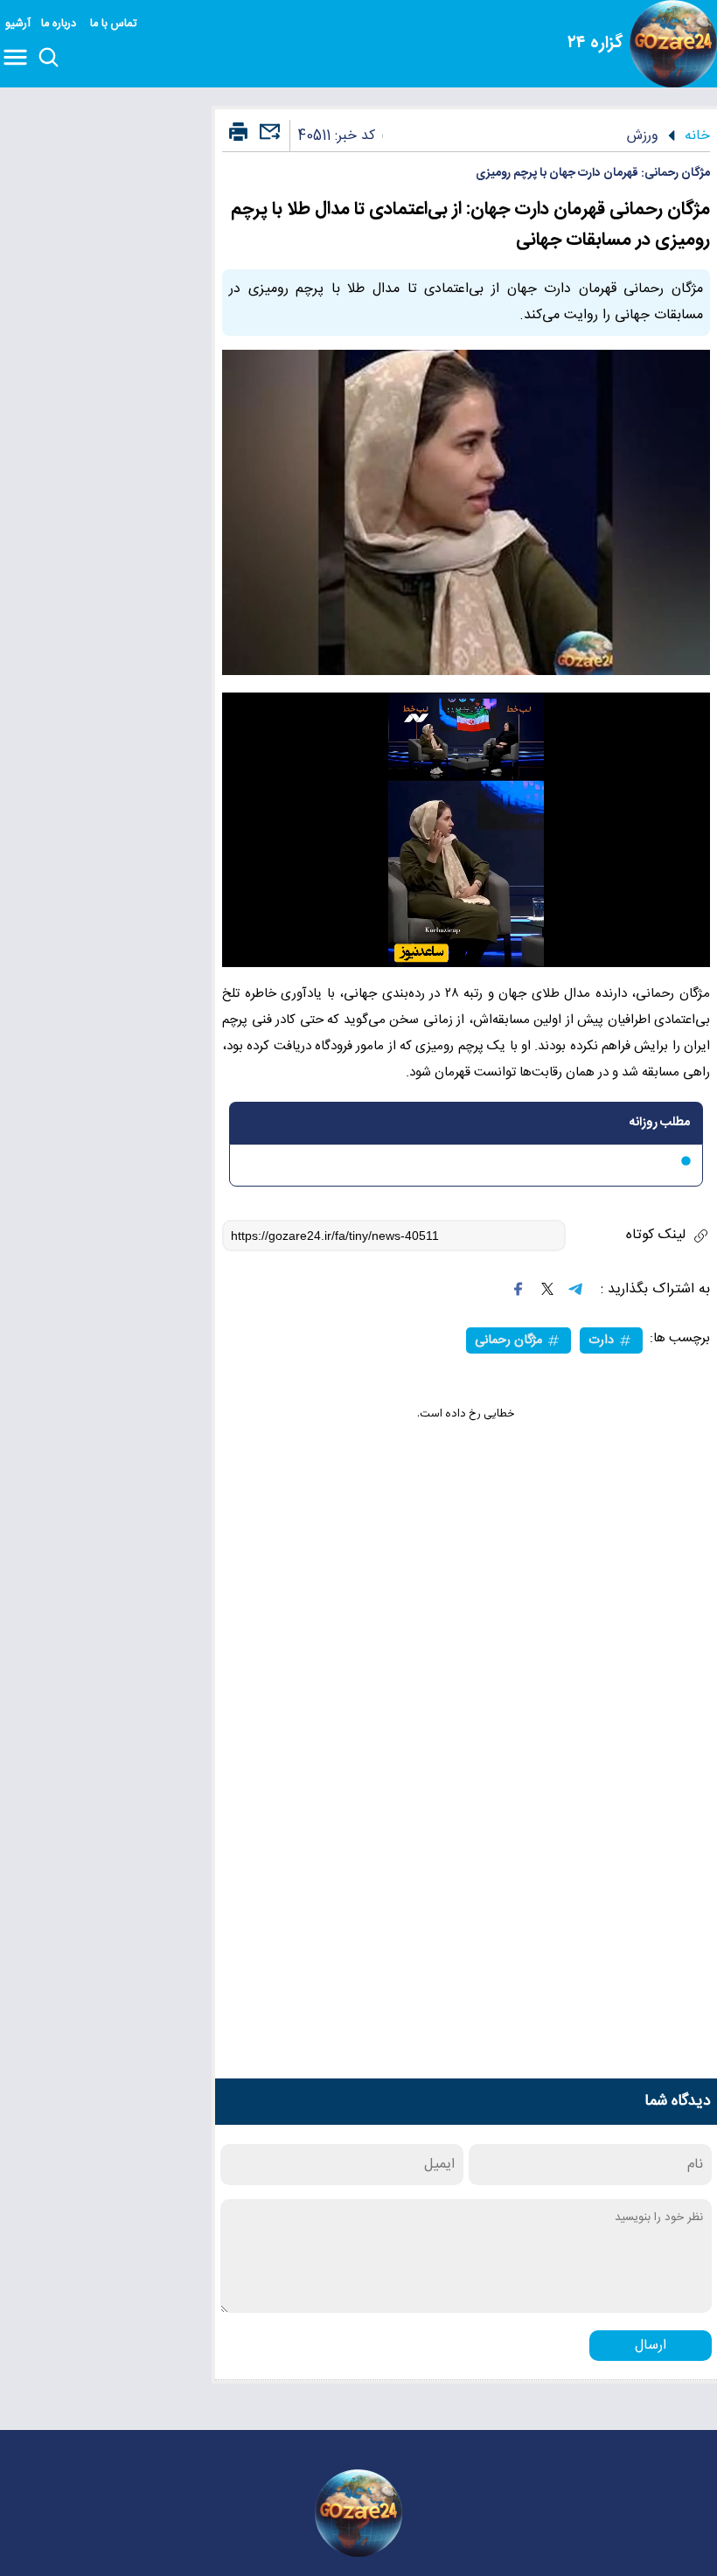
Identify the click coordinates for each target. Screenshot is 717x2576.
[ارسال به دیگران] (268, 139)
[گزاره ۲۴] (673, 44)
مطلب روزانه (660, 1123)
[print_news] (238, 133)
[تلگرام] (575, 1289)
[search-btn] (49, 59)
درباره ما (60, 24)
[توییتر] (547, 1289)
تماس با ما (115, 24)
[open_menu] (19, 59)
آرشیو (18, 24)
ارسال (651, 2346)
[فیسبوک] (519, 1289)
